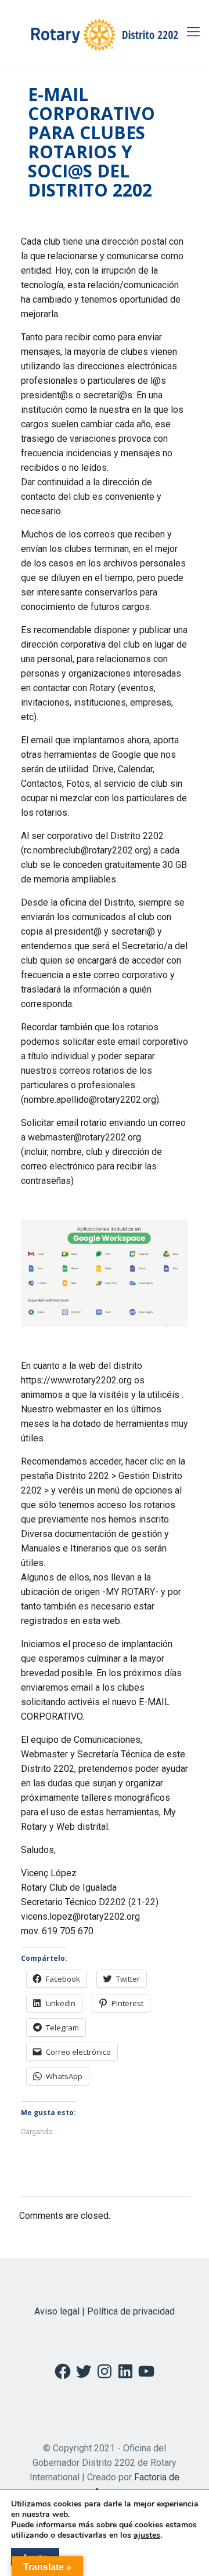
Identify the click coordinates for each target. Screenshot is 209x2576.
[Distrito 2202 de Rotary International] (105, 32)
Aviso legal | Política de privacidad (105, 2311)
